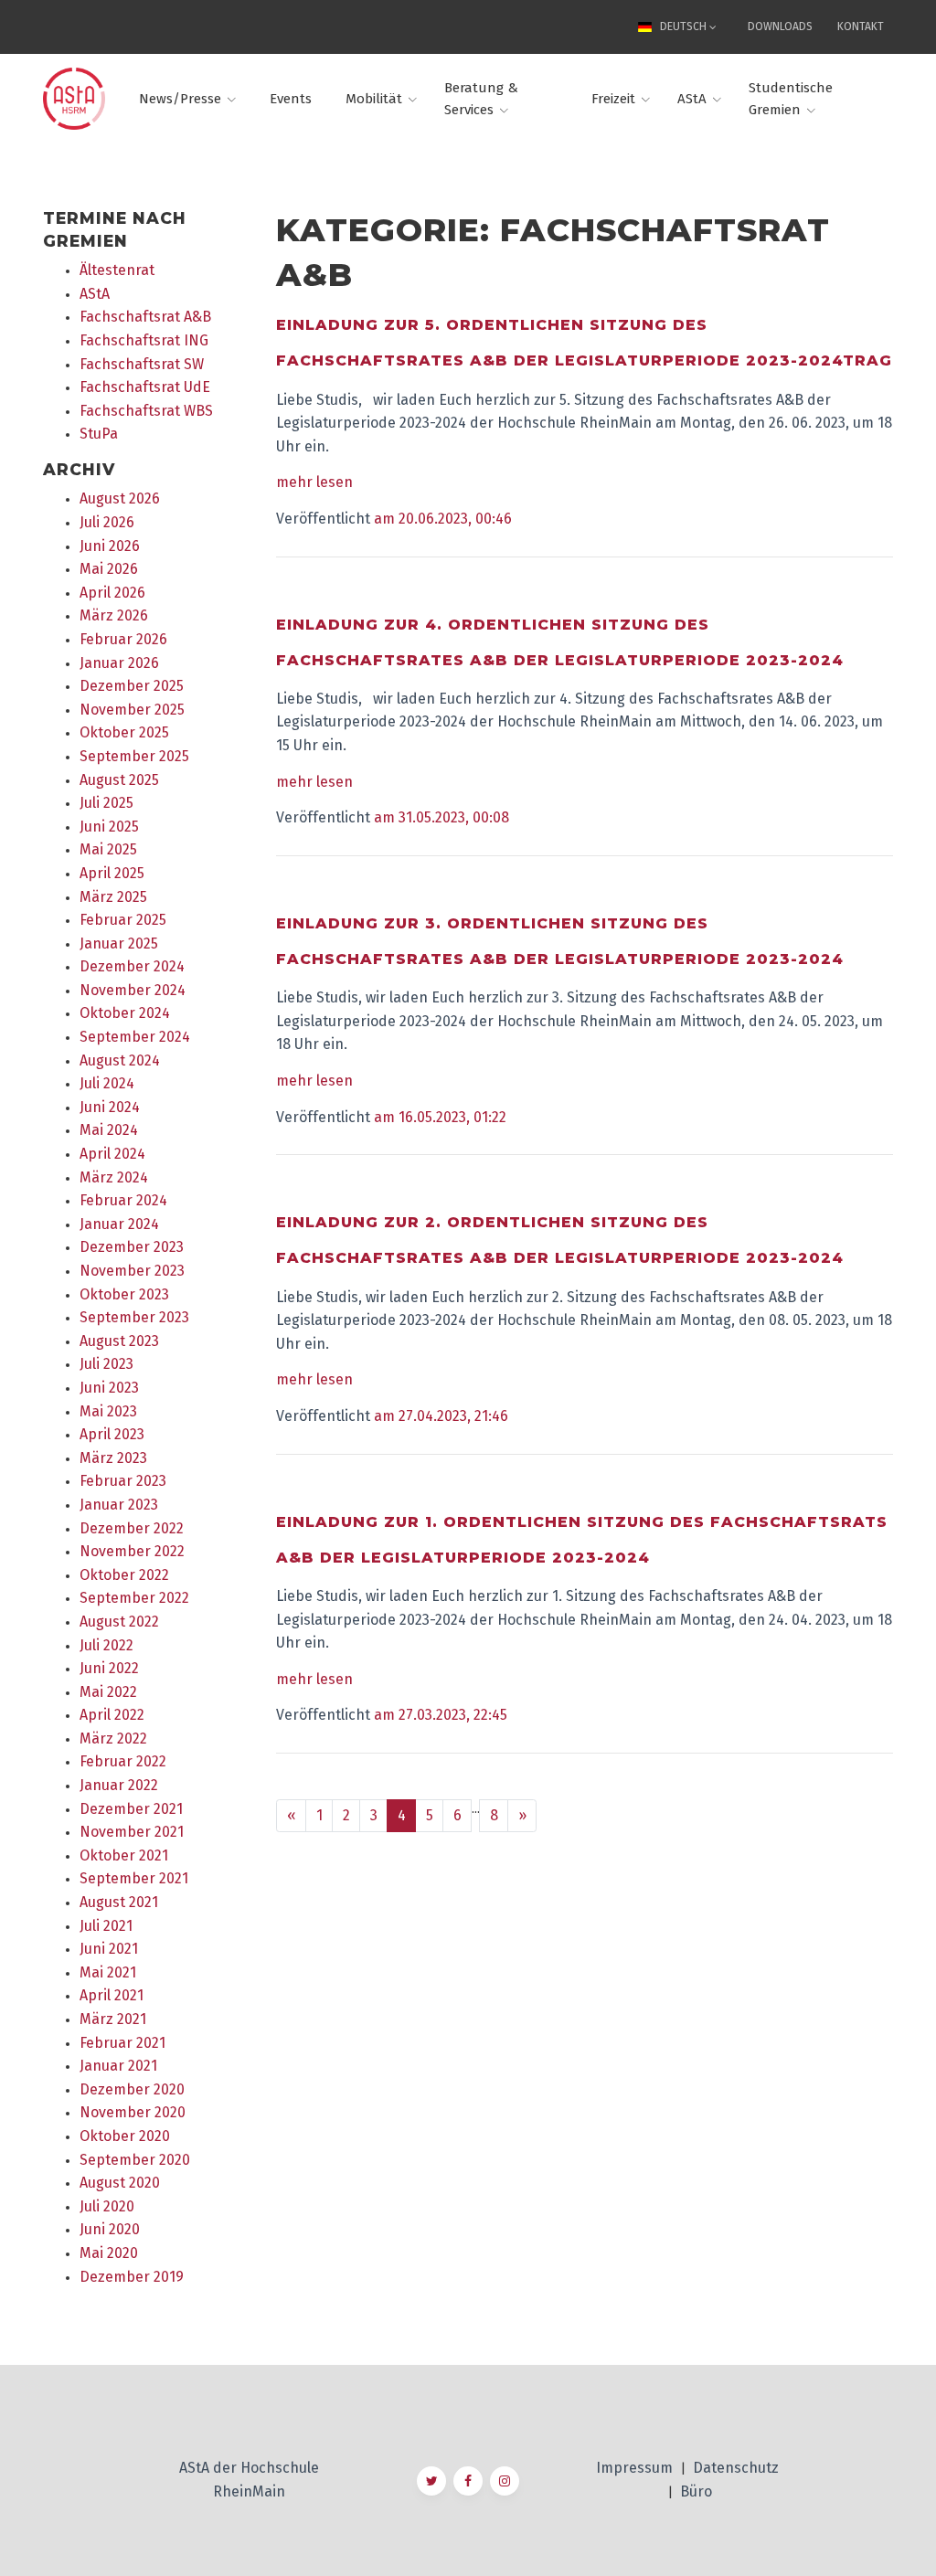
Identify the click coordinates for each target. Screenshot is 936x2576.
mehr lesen (314, 482)
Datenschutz (736, 2468)
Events (291, 99)
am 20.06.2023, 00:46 (443, 519)
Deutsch (683, 27)
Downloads (780, 27)
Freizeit (613, 99)
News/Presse (180, 99)
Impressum (636, 2468)
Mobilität (374, 99)
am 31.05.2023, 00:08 (441, 817)
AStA (692, 99)
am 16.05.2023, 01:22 (440, 1117)
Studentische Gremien (791, 99)
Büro (696, 2491)
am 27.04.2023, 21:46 (441, 1416)
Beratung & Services (481, 99)
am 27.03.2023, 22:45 (441, 1715)
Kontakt (861, 27)
